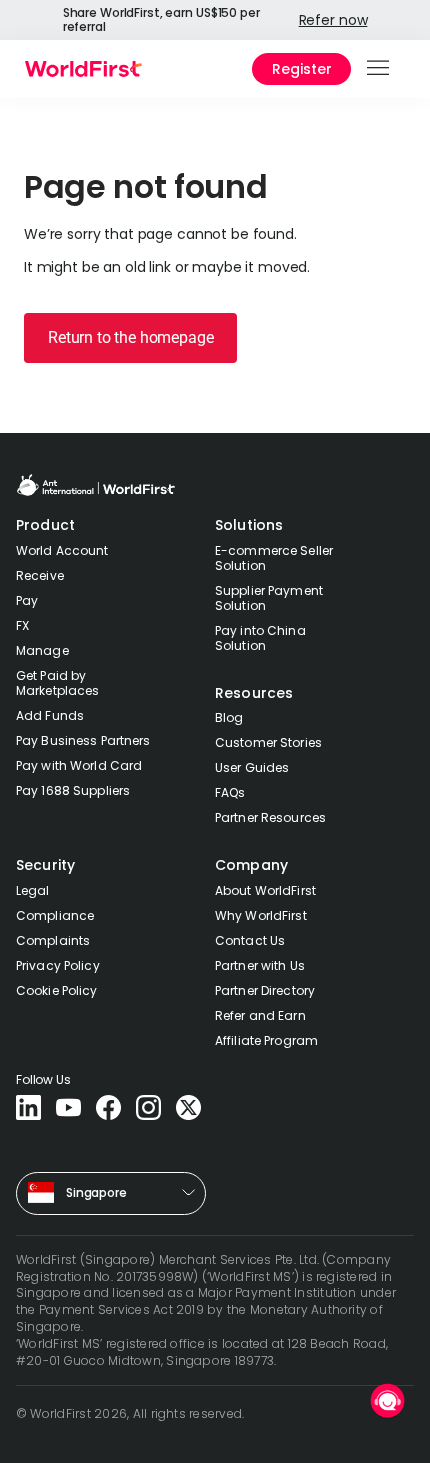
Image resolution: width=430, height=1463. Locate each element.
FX (22, 625)
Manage (42, 650)
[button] (379, 69)
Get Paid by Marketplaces (57, 683)
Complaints (53, 940)
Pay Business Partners (83, 740)
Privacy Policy (58, 965)
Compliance (55, 915)
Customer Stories (268, 742)
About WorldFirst (265, 890)
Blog (229, 717)
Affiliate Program (266, 1040)
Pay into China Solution (260, 638)
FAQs (230, 792)
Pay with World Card (79, 765)
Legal (33, 890)
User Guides (252, 767)
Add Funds (50, 715)
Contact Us (250, 940)
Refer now (333, 20)
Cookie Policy (57, 990)
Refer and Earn (260, 1015)
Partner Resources (270, 817)
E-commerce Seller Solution (274, 558)
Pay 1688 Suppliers (73, 790)
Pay (27, 600)
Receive (40, 575)
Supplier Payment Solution (269, 598)
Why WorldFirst (261, 915)
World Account (62, 550)
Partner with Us (260, 965)
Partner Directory (265, 990)
